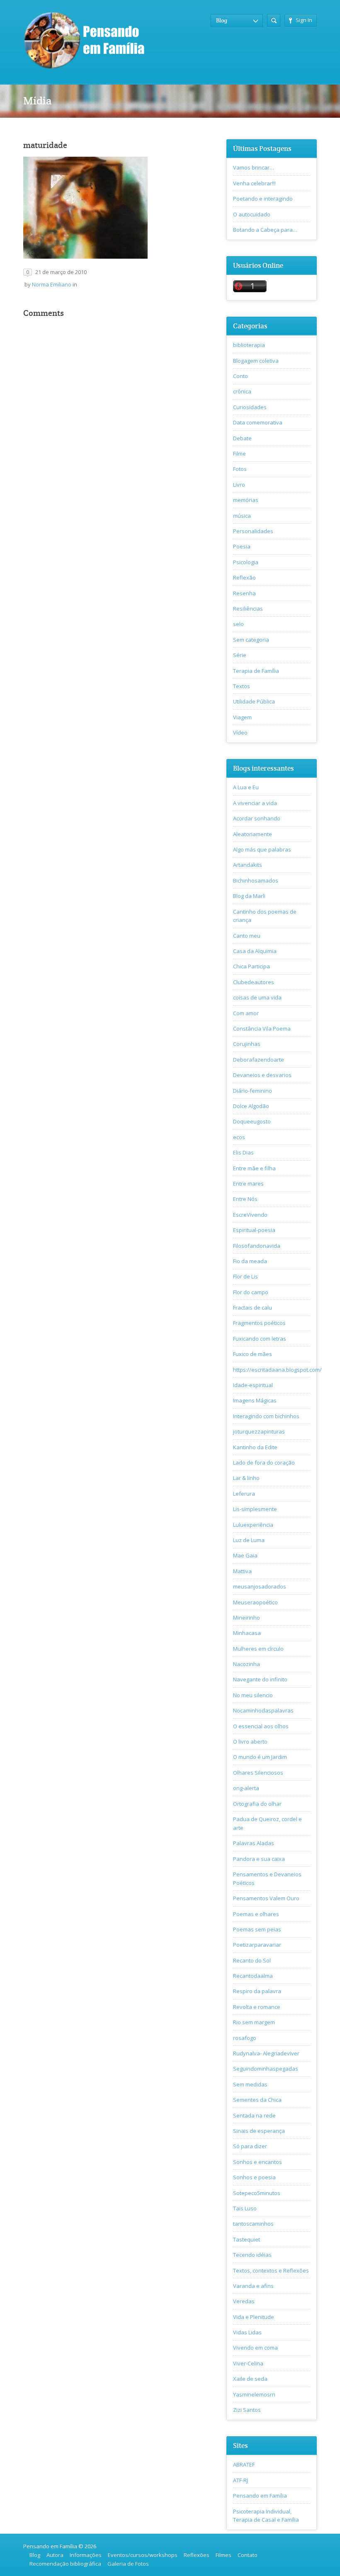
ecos (239, 1137)
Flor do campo (251, 1292)
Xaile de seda (250, 2379)
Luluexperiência (253, 1525)
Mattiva (242, 1571)
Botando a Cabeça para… (265, 230)
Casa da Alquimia (255, 951)
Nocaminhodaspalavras (263, 1710)
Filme (239, 454)
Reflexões (197, 2555)
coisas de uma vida (257, 997)
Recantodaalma (253, 1976)
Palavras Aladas (254, 1843)
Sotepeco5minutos (257, 2193)
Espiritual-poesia (254, 1230)
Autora (55, 2555)
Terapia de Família (256, 671)
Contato (248, 2555)
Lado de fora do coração (264, 1463)
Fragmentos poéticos (259, 1323)
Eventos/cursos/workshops (143, 2555)
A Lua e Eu (246, 787)
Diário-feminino (253, 1091)
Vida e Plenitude (254, 2317)
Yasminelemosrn (254, 2394)
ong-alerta (246, 1788)
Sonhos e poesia (254, 2177)
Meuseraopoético (255, 1602)
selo (238, 624)
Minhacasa (247, 1633)
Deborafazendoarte (259, 1060)
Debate (242, 438)
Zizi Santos (247, 2410)
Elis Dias (243, 1152)
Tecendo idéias (252, 2255)
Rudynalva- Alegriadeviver (266, 2053)
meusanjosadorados (260, 1586)
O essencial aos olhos (261, 1726)
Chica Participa (251, 966)
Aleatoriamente (253, 834)
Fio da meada (250, 1261)
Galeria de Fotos (128, 2564)
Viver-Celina (248, 2363)
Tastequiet (246, 2239)
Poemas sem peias (257, 1929)
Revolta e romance (257, 2007)
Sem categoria (251, 640)
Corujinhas (247, 1044)
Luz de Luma (249, 1540)
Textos (242, 686)
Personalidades (253, 531)
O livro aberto (250, 1742)
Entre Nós (245, 1199)
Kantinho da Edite (255, 1447)
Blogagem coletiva (256, 361)
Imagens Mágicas (255, 1400)
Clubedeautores (254, 982)
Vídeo (240, 733)
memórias (246, 500)
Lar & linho (246, 1478)
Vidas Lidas (247, 2332)
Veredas (244, 2301)
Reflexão (244, 577)
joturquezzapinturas (259, 1431)
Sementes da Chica (257, 2100)
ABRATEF (244, 2464)
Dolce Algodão (251, 1106)
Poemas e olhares (256, 1914)
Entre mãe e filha (254, 1168)
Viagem (242, 717)
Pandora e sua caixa (259, 1859)
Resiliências (248, 609)
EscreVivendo (250, 1215)
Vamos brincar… (254, 167)
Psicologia (246, 562)
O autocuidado (252, 214)
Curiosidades (250, 407)
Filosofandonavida (257, 1246)
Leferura (244, 1494)
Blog (35, 2555)
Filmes (223, 2555)
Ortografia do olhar (257, 1804)
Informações (86, 2555)
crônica (242, 391)
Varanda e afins (253, 2286)
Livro (239, 485)
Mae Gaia (245, 1555)
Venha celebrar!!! (254, 183)
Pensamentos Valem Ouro (266, 1898)
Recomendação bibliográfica (65, 2564)
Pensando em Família (260, 2496)
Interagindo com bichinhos (266, 1416)
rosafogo (245, 2038)
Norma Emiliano (52, 284)
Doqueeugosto (252, 1121)
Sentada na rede (254, 2115)
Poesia (242, 546)
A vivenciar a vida (255, 803)
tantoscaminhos (253, 2224)
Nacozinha (246, 1664)
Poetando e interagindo (263, 199)
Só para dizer (250, 2146)
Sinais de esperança (259, 2131)
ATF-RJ (240, 2480)
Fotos (240, 469)
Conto (240, 376)
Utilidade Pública (254, 701)
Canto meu (247, 936)
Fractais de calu (253, 1307)
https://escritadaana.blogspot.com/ (277, 1370)
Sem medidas (250, 2084)
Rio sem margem (254, 2022)
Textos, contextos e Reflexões (271, 2270)
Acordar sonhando (257, 818)
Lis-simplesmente (255, 1509)
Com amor (246, 1013)
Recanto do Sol (252, 1960)
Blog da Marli (249, 896)
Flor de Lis (245, 1276)
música (242, 516)
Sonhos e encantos (257, 2162)
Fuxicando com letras (260, 1339)
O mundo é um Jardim (260, 1757)
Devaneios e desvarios (262, 1075)
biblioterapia (249, 345)
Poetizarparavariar (257, 1945)
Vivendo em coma (255, 2348)
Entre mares (248, 1184)
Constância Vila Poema (262, 1028)
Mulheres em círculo (258, 1649)
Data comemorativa (258, 422)
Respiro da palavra (257, 1991)
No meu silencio (253, 1695)
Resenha (244, 593)
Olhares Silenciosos (258, 1773)
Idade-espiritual (253, 1385)
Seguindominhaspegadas (266, 2069)
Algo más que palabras (262, 849)
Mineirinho (246, 1618)
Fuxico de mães (253, 1354)
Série (240, 655)
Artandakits (248, 865)
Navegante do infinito (260, 1679)
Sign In (304, 20)
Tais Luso (245, 2208)
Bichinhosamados (256, 880)
